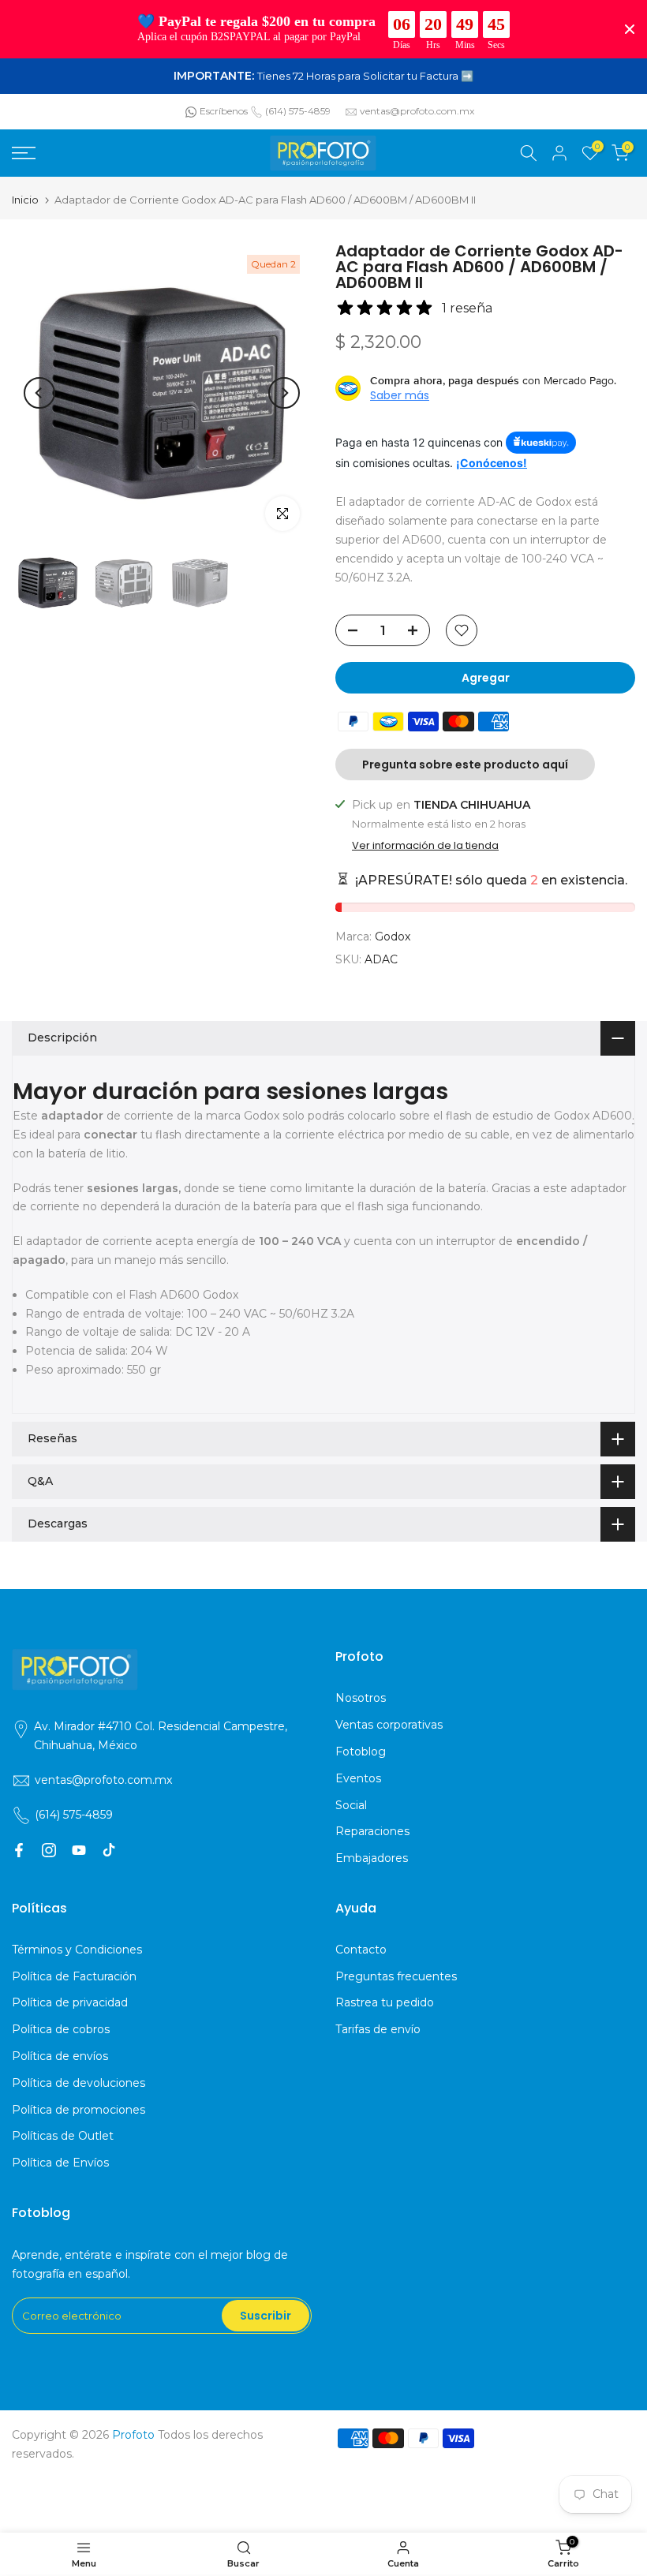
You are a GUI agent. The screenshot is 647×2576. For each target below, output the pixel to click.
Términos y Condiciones (77, 1950)
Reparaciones (372, 1831)
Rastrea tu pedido (385, 2002)
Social (351, 1805)
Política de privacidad (70, 2002)
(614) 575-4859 (298, 111)
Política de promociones (79, 2110)
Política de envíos (60, 2056)
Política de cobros (61, 2029)
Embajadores (372, 1858)
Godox (393, 937)
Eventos (358, 1778)
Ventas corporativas (389, 1725)
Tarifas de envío (378, 2029)
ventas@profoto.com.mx (417, 111)
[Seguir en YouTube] (79, 1850)
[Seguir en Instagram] (49, 1850)
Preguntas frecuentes (396, 1976)
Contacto (361, 1950)
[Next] (284, 393)
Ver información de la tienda (425, 846)
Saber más (400, 395)
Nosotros (361, 1698)
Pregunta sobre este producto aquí (465, 765)
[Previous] (39, 393)
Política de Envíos (60, 2163)
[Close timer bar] (630, 29)
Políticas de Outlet (63, 2136)
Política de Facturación (74, 1976)
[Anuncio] (323, 77)
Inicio (25, 200)
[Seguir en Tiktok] (109, 1850)
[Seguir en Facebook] (19, 1850)
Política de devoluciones (79, 2083)
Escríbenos (224, 111)
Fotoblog (361, 1752)
